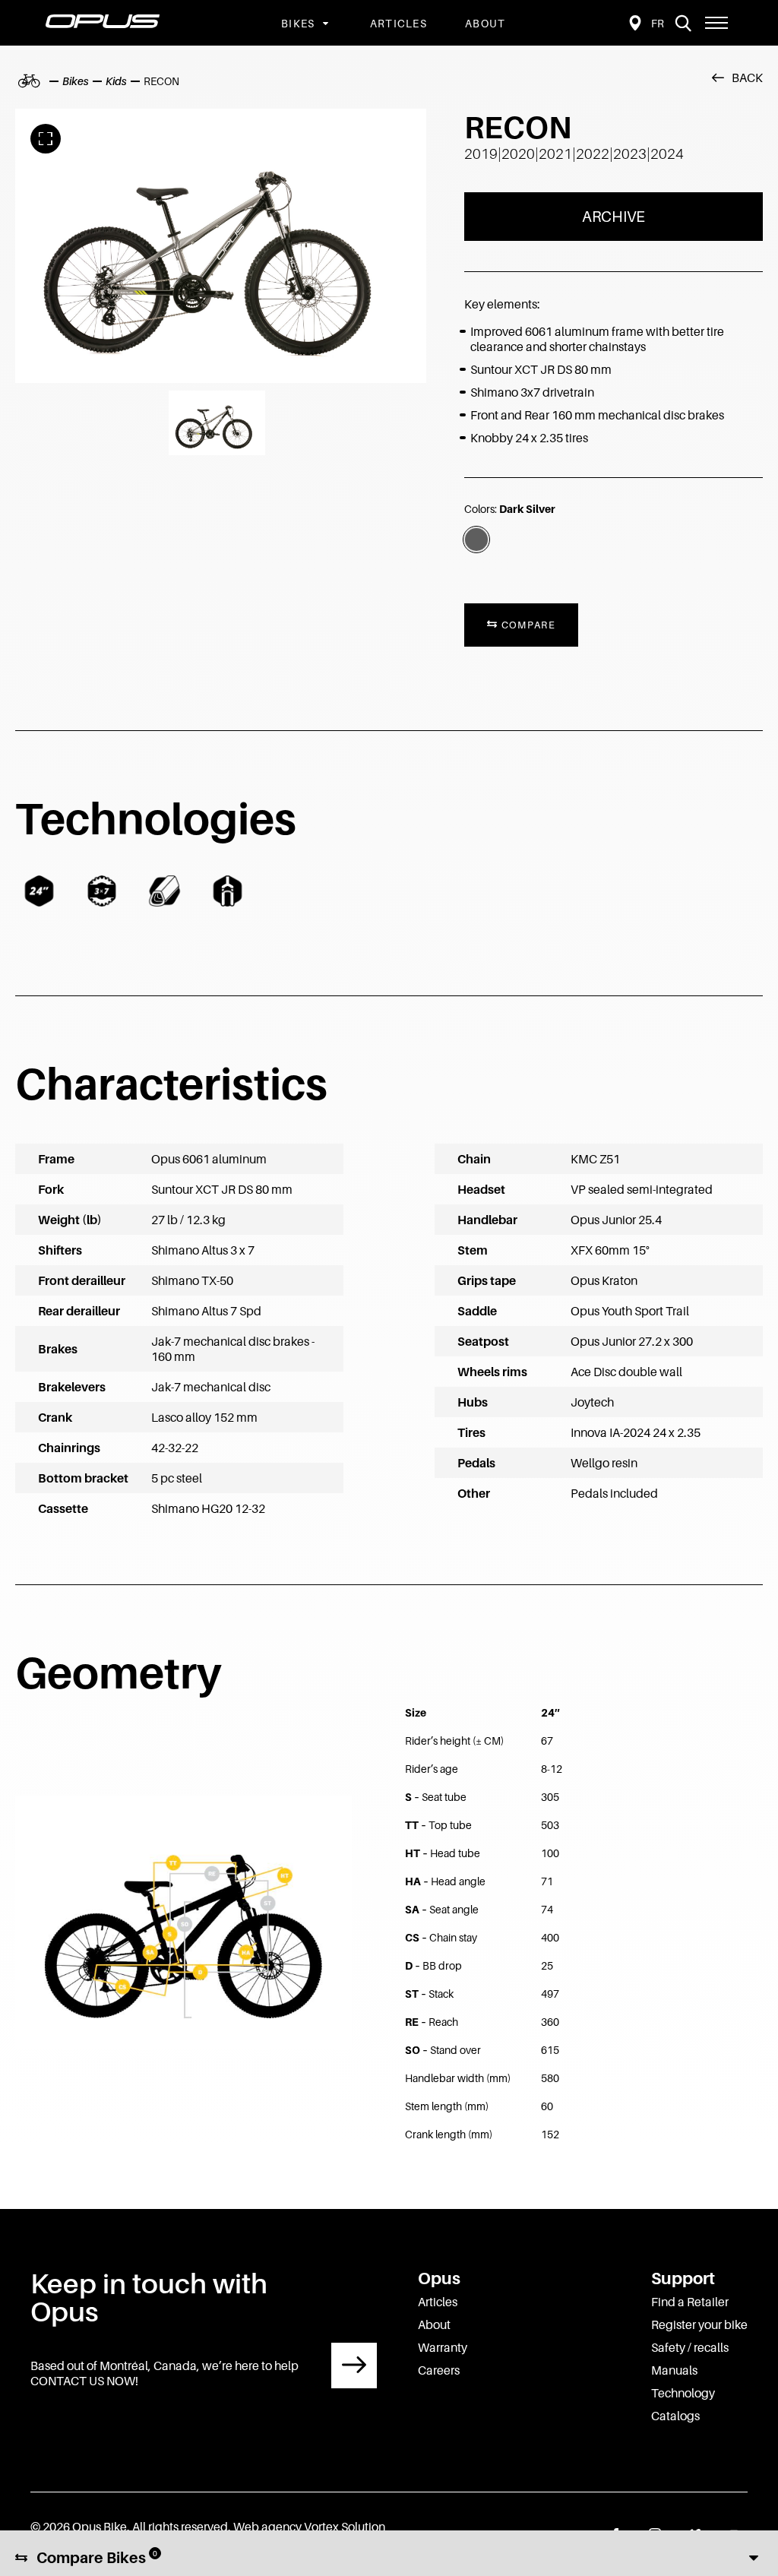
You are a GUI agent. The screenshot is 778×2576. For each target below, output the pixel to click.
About (485, 23)
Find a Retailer (690, 2302)
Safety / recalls (690, 2347)
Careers (439, 2370)
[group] (221, 246)
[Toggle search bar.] (683, 23)
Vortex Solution (345, 2527)
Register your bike (699, 2324)
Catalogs (675, 2416)
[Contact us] (354, 2366)
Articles (398, 23)
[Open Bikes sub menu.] (324, 23)
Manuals (674, 2370)
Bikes (298, 23)
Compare (527, 625)
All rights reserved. (182, 2527)
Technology (683, 2393)
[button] (716, 23)
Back (747, 78)
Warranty (443, 2347)
